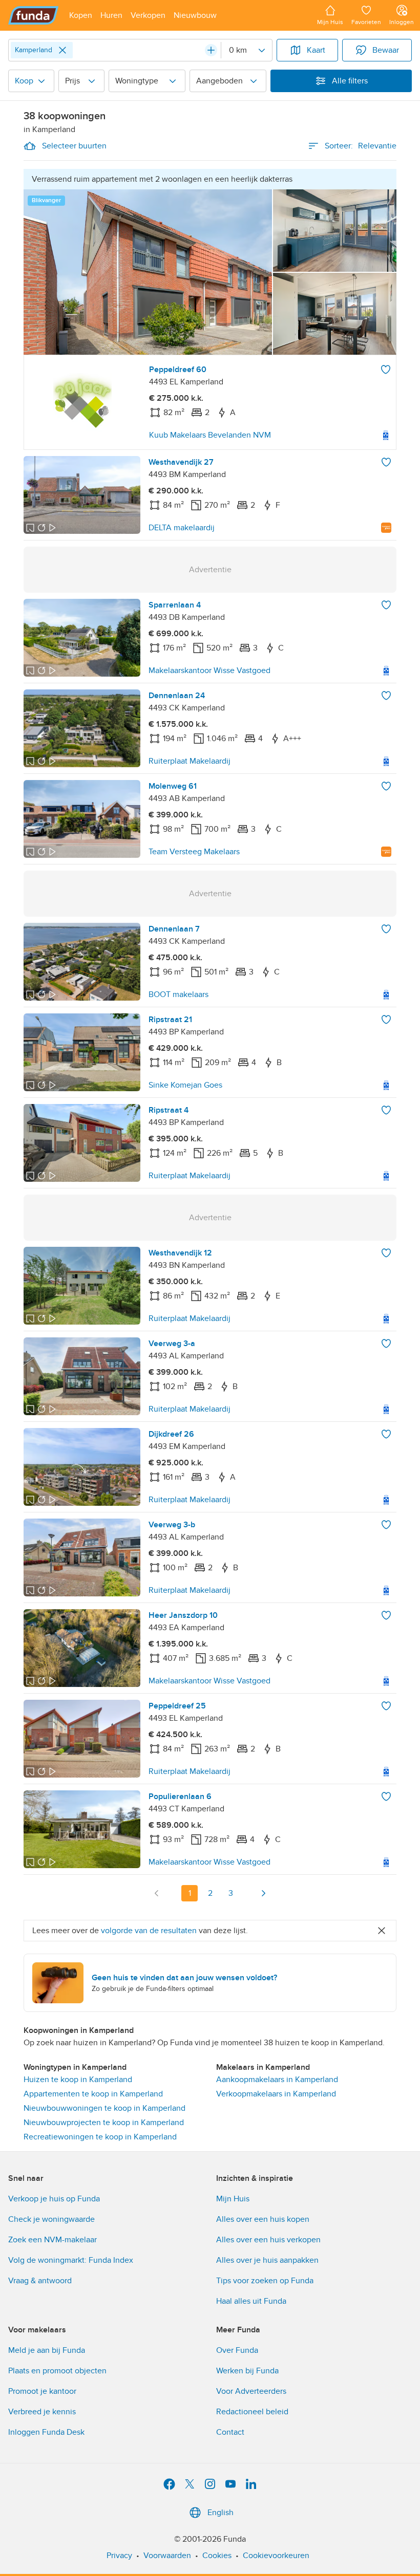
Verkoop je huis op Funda (54, 2199)
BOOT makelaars (178, 994)
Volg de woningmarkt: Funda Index (71, 2260)
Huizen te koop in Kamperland (78, 2080)
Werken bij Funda (247, 2371)
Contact (230, 2432)
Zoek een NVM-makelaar (52, 2240)
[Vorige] (157, 1893)
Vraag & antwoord (40, 2281)
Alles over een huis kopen (263, 2219)
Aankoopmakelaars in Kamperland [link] (277, 2080)
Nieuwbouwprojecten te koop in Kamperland (104, 2123)
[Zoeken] (211, 50)
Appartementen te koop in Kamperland (93, 2094)
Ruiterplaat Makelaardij (190, 761)
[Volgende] (263, 1893)
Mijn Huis (233, 2199)
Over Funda (237, 2350)
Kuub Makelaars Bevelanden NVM (210, 435)
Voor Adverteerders (251, 2391)
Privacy (119, 2556)
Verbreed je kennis (42, 2412)
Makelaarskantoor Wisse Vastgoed (209, 670)
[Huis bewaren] (386, 370)
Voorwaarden (167, 2556)
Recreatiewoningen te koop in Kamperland (100, 2137)
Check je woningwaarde (51, 2219)
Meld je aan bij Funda (47, 2350)
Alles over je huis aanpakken (267, 2260)
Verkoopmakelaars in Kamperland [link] (276, 2094)
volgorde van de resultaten (149, 1931)
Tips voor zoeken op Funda (265, 2281)
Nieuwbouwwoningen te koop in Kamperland (104, 2108)
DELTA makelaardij (182, 528)
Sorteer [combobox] (361, 146)
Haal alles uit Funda (251, 2301)
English (220, 2513)
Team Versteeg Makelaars (194, 852)
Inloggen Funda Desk (46, 2432)
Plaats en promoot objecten (57, 2371)
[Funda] (34, 15)
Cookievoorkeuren (276, 2556)
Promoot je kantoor (42, 2391)
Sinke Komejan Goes (185, 1085)
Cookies (217, 2556)
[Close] (62, 50)
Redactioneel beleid (252, 2412)
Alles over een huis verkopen (268, 2240)
